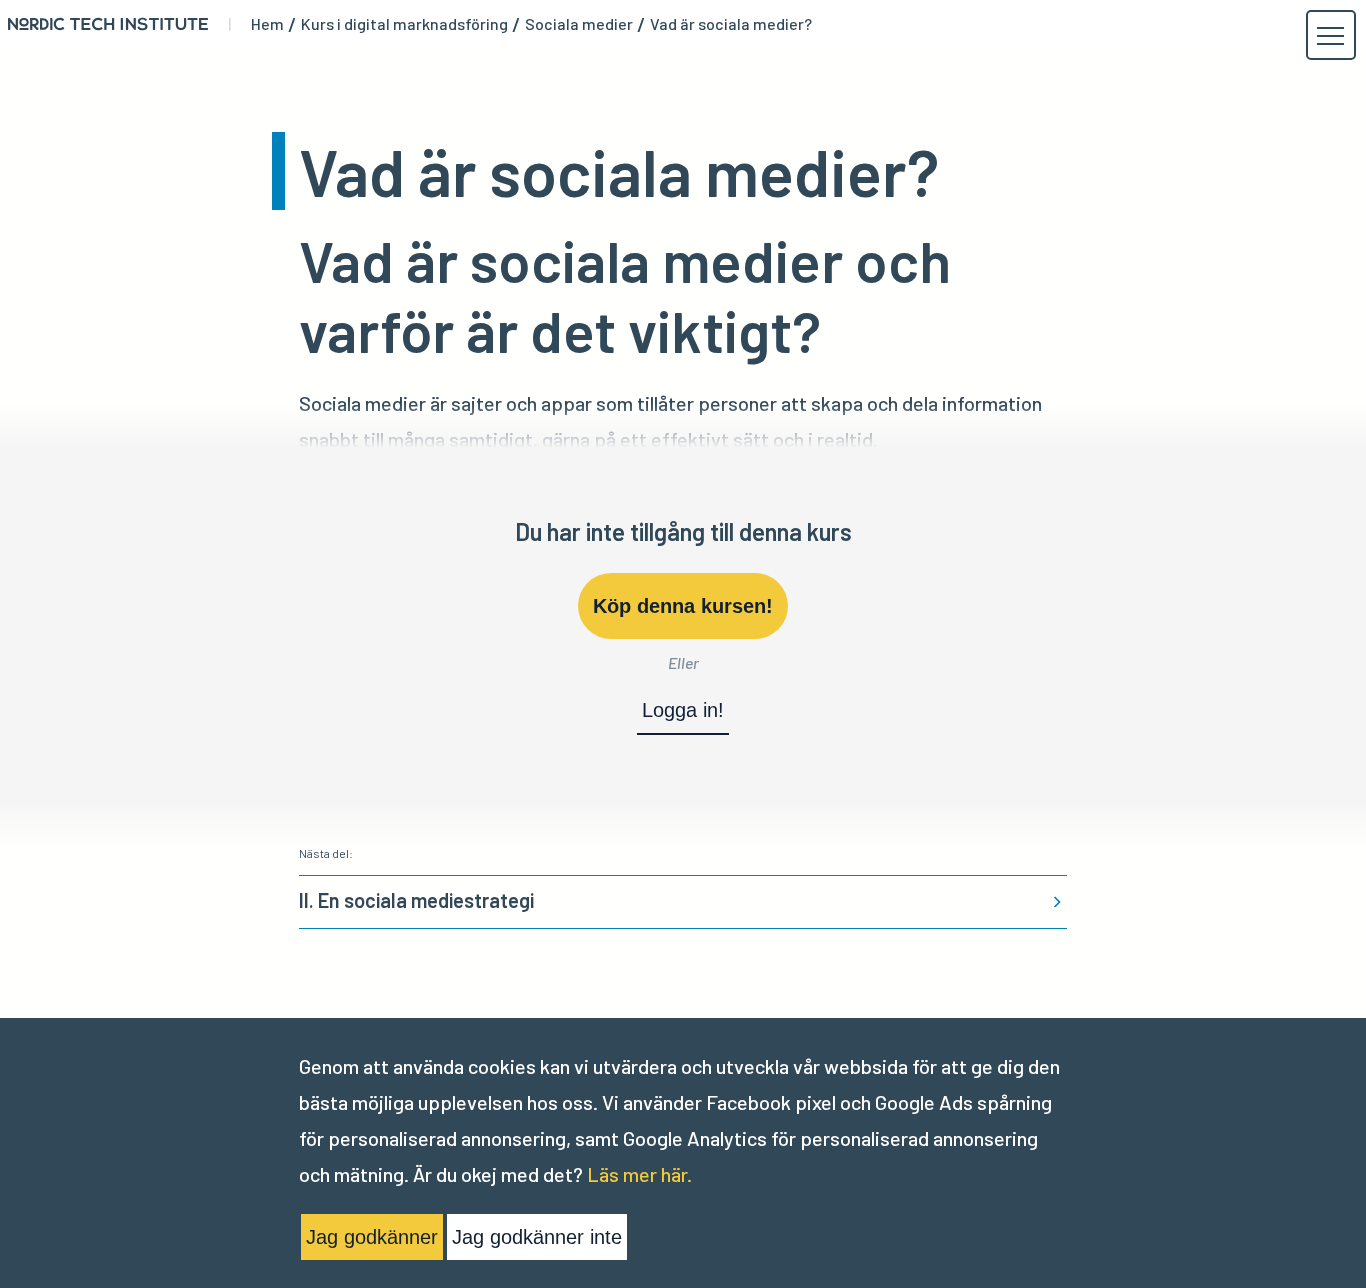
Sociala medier (579, 24)
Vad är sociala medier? (731, 24)
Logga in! (683, 710)
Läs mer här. (639, 1174)
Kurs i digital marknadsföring (404, 24)
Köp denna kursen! (683, 606)
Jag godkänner (372, 1237)
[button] (1330, 36)
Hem (267, 24)
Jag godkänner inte (537, 1237)
